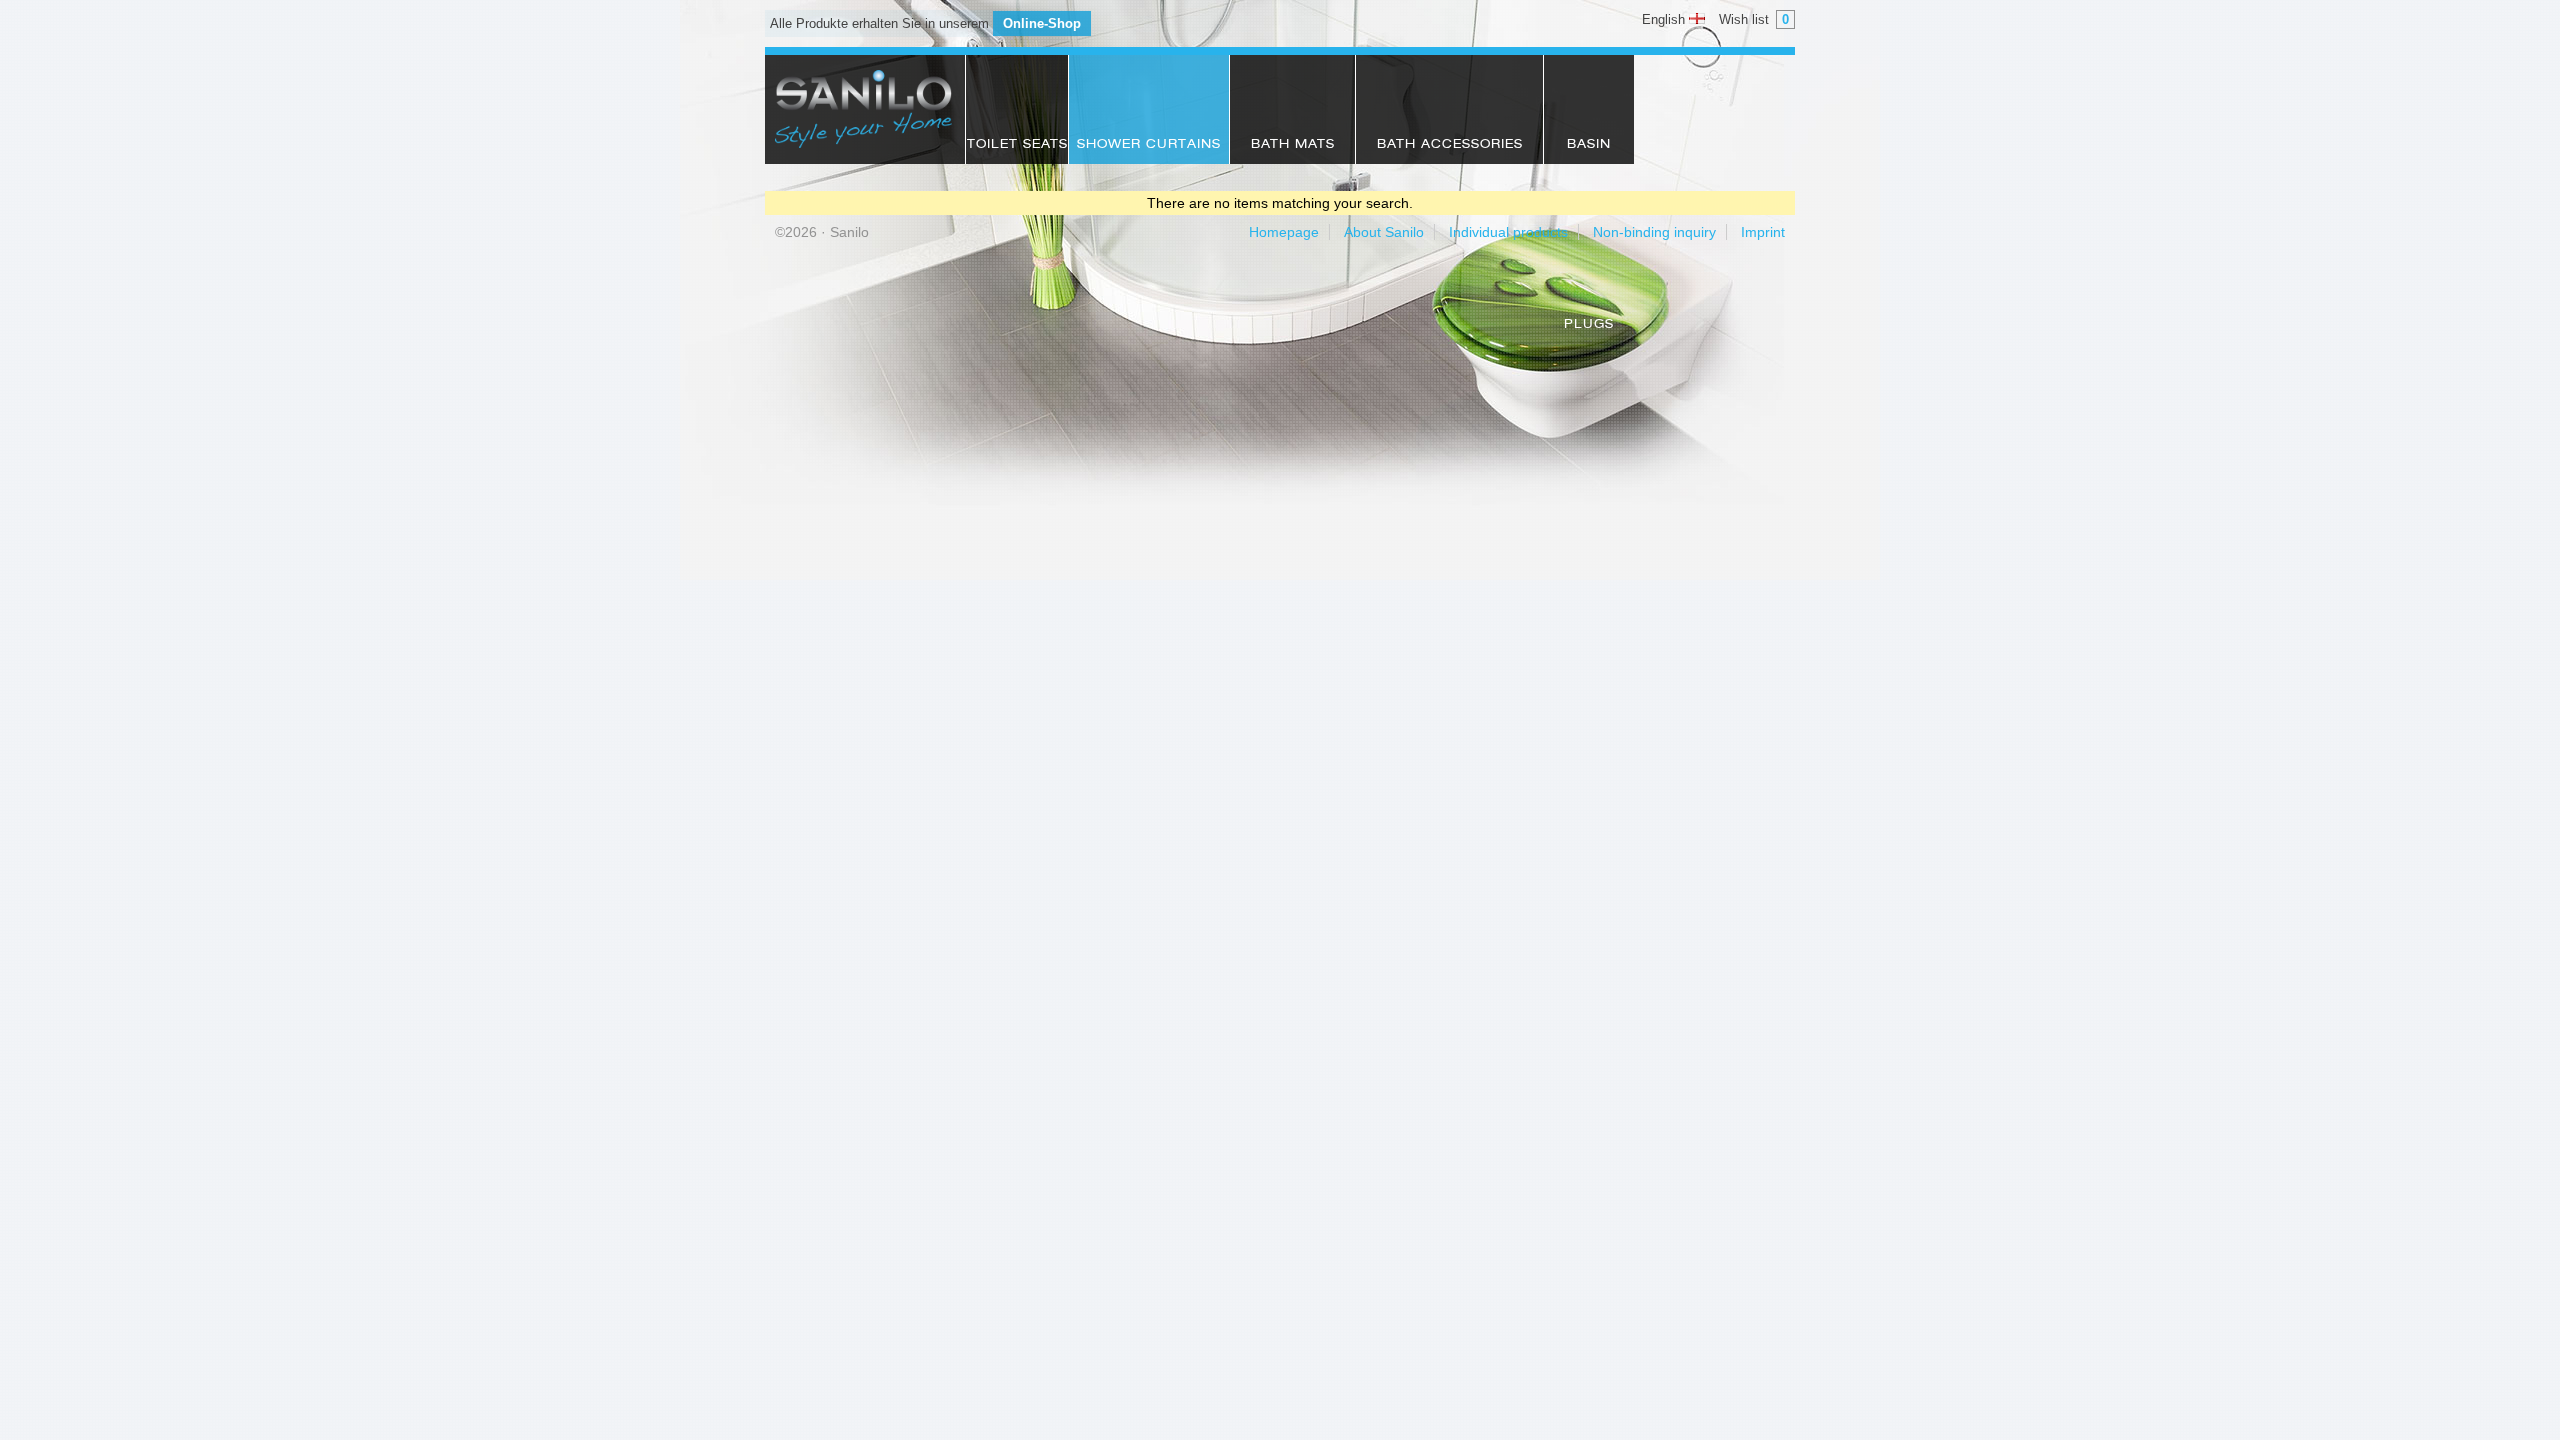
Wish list (1754, 19)
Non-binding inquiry (1654, 232)
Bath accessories (1450, 145)
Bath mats (1293, 145)
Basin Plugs (1589, 151)
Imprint (1763, 232)
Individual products (1508, 232)
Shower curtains (1149, 145)
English (1665, 19)
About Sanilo (1384, 232)
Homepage (1284, 232)
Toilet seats (1017, 145)
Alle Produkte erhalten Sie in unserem (925, 23)
